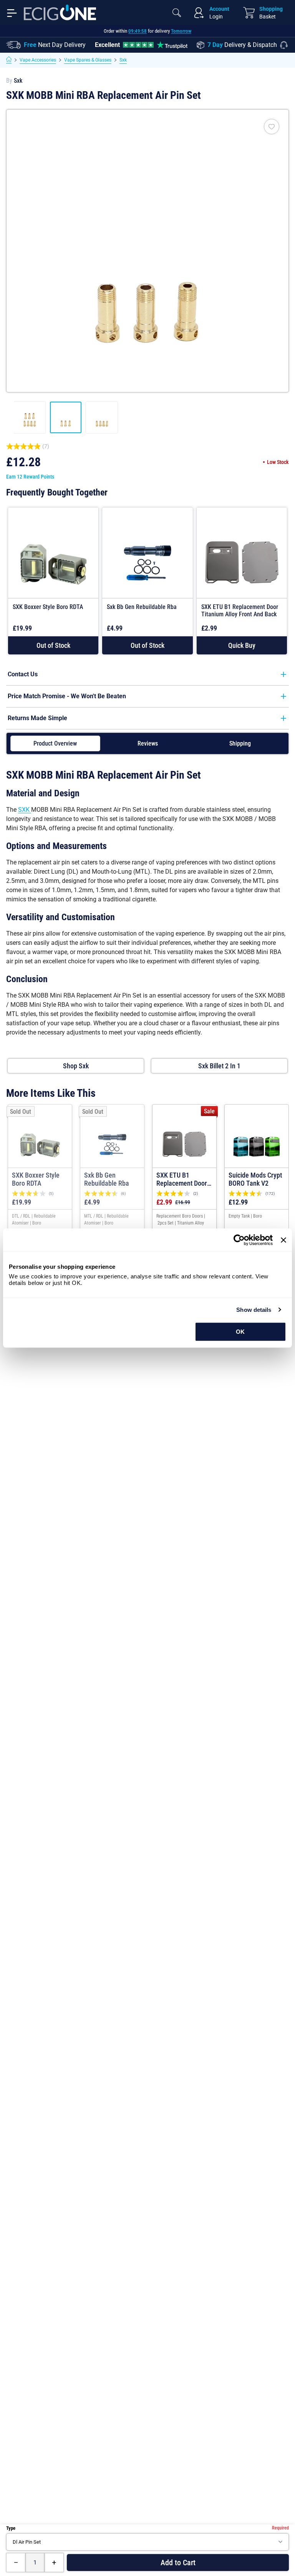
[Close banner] (283, 1240)
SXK (25, 810)
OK (240, 1332)
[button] (242, 645)
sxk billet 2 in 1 (219, 1066)
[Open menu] (12, 12)
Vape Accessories (38, 60)
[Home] (9, 60)
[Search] (177, 13)
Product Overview (55, 743)
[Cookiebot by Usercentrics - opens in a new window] (239, 1240)
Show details (254, 1310)
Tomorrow (181, 31)
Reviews (148, 743)
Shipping (240, 743)
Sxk (123, 60)
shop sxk (76, 1066)
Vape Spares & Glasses (88, 60)
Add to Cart (178, 2563)
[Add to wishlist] (272, 127)
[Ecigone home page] (60, 13)
